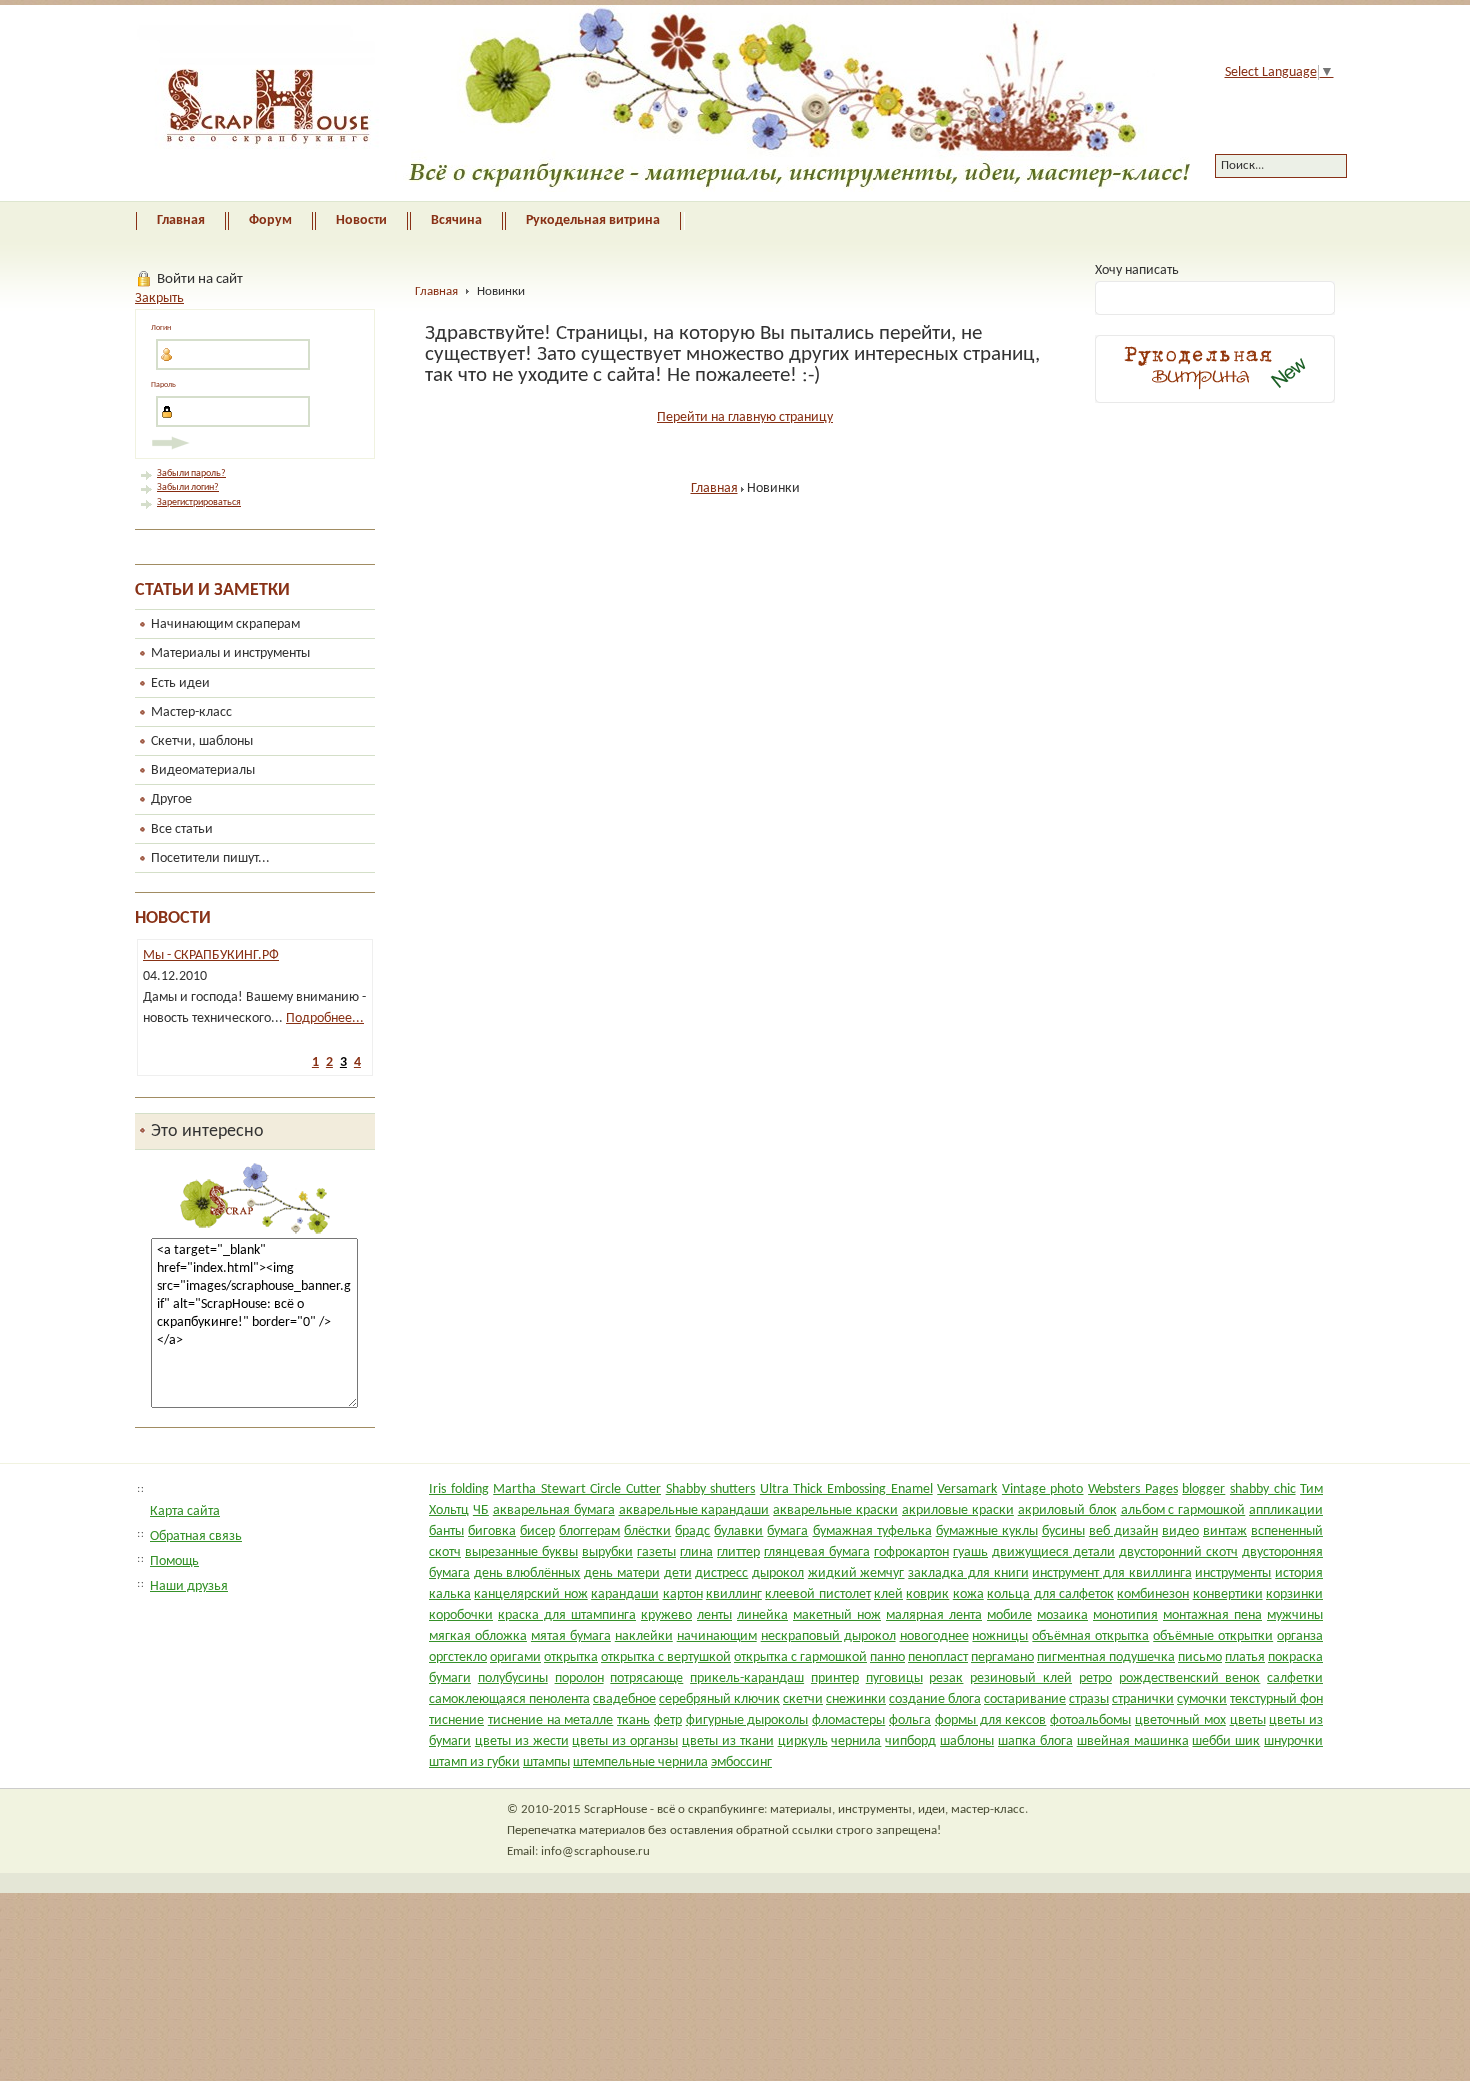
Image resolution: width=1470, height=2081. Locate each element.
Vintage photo (1043, 1489)
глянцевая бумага (817, 1552)
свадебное (624, 1699)
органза (1300, 1636)
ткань (633, 1720)
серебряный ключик (719, 1699)
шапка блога (1035, 1741)
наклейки (644, 1636)
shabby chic (1263, 1489)
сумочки (1202, 1699)
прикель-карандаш (747, 1678)
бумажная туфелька (872, 1531)
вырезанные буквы (521, 1552)
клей (888, 1594)
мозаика (1062, 1615)
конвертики (1228, 1594)
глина (696, 1552)
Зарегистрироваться (199, 502)
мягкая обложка (478, 1636)
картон (683, 1594)
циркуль (803, 1741)
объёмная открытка (1090, 1636)
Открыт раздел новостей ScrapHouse (249, 955)
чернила (856, 1741)
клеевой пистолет (817, 1594)
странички (1143, 1699)
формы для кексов (991, 1720)
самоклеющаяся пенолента (509, 1699)
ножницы (1000, 1636)
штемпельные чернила (640, 1762)
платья (1245, 1657)
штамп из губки (474, 1762)
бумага (787, 1531)
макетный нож (837, 1615)
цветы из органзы (625, 1741)
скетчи (803, 1699)
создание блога (935, 1699)
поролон (579, 1678)
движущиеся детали (1053, 1552)
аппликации (1286, 1510)
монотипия (1125, 1615)
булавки (738, 1531)
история (1299, 1573)
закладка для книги (968, 1573)
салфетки (1295, 1678)
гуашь (970, 1552)
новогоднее (934, 1636)
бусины (1063, 1531)
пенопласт (938, 1657)
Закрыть (159, 298)
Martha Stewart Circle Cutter (577, 1489)
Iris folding (459, 1489)
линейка (762, 1615)
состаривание (1025, 1699)
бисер (537, 1531)
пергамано (1002, 1657)
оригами (515, 1657)
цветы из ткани (728, 1741)
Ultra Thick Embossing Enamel (846, 1489)
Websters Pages (1133, 1489)
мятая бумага (571, 1636)
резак (946, 1678)
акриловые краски (958, 1510)
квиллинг (734, 1594)
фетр (668, 1720)
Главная (436, 291)
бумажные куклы (987, 1531)
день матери (622, 1573)
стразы (1089, 1699)
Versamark (967, 1489)
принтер (835, 1678)
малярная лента (934, 1615)
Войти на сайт (200, 279)
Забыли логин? (188, 487)
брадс (692, 1531)
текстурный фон (1276, 1699)
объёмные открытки (1213, 1636)
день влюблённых (527, 1573)
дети (678, 1573)
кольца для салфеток (1050, 1594)
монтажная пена (1212, 1615)
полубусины (513, 1678)
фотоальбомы (1090, 1720)
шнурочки (1293, 1741)
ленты (714, 1615)
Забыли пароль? (191, 473)
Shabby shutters (711, 1489)
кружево (666, 1615)
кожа (968, 1594)
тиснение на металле (551, 1720)
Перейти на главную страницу (745, 417)
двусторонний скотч (1178, 1552)
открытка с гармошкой (800, 1657)
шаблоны (967, 1741)
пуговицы (894, 1678)
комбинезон (1153, 1594)
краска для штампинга (567, 1615)
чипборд (910, 1741)
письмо (1200, 1657)
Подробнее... (315, 1018)
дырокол (778, 1573)
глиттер (738, 1552)
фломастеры (848, 1720)
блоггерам (589, 1531)
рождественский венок (1190, 1678)
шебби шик (1226, 1741)
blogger (1203, 1489)
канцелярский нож (530, 1594)
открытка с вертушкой (666, 1657)
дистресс (721, 1573)
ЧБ (481, 1510)
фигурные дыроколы (747, 1720)
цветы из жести (522, 1741)
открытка (571, 1657)
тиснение (456, 1720)
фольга (910, 1720)
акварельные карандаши (694, 1510)
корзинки (1294, 1594)
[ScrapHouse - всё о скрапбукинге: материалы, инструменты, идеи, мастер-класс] (648, 103)
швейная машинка (1133, 1741)
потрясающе (646, 1678)
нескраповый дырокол (828, 1636)
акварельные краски (835, 1510)
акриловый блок (1067, 1510)
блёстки (647, 1531)
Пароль (163, 385)
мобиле (1009, 1615)
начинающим (717, 1636)
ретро (1095, 1678)
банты (446, 1531)
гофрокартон (911, 1552)
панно (887, 1657)
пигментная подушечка (1106, 1657)
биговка (492, 1531)
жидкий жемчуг (856, 1573)
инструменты (1233, 1573)
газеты (656, 1552)
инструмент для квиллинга (1111, 1573)
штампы (546, 1762)
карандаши (625, 1594)
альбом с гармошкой (1183, 1510)
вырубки (607, 1552)
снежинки (856, 1699)
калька (450, 1594)
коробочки (461, 1615)
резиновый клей (1021, 1678)
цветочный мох (1180, 1720)
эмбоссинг (741, 1762)
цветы (1248, 1720)
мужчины (1295, 1615)
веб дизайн (1123, 1531)
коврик (927, 1594)
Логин (161, 328)
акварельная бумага (554, 1510)
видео (1180, 1531)
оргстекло (458, 1657)
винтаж (1225, 1531)
